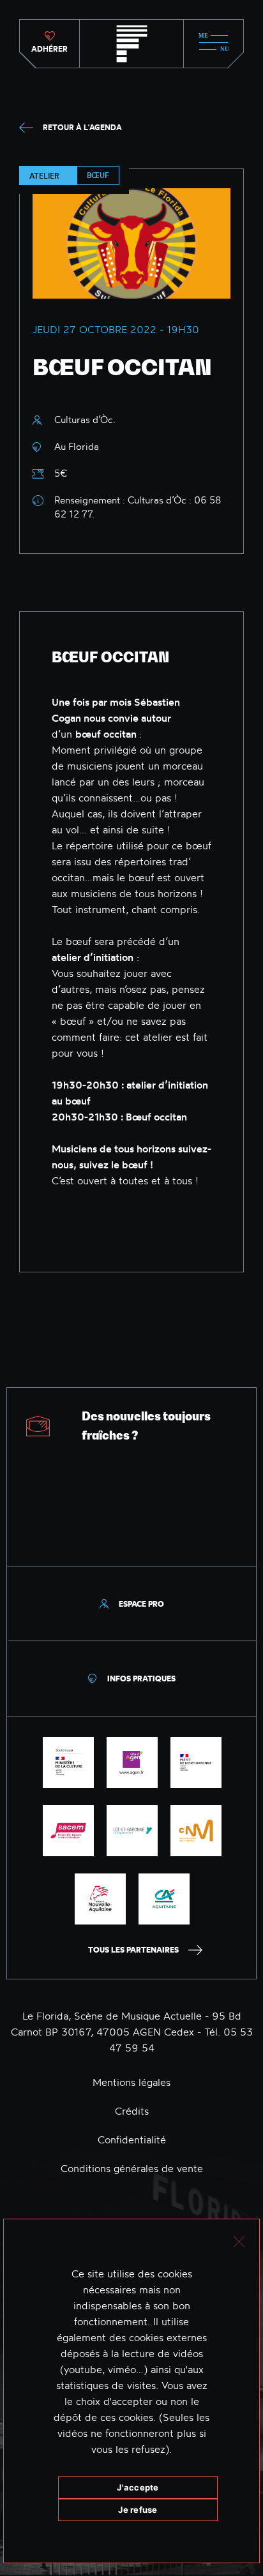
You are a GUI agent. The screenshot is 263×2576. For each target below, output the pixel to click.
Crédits (132, 2111)
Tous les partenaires (133, 1950)
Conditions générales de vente (132, 2168)
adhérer (49, 49)
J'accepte (138, 2487)
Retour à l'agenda (82, 127)
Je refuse (138, 2510)
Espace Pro (141, 1604)
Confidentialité (132, 2140)
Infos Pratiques (141, 1679)
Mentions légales (131, 2082)
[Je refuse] (238, 2240)
